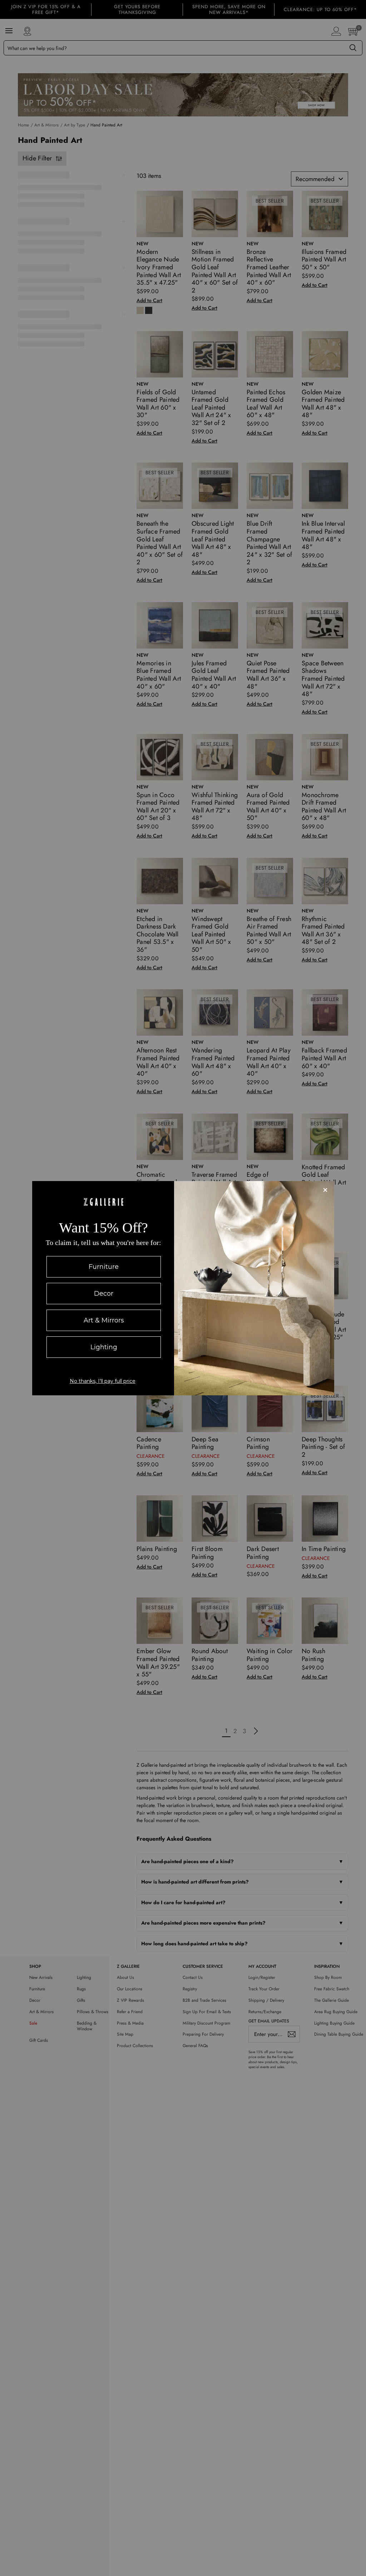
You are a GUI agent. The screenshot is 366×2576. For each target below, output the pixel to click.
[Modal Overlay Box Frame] (183, 1288)
